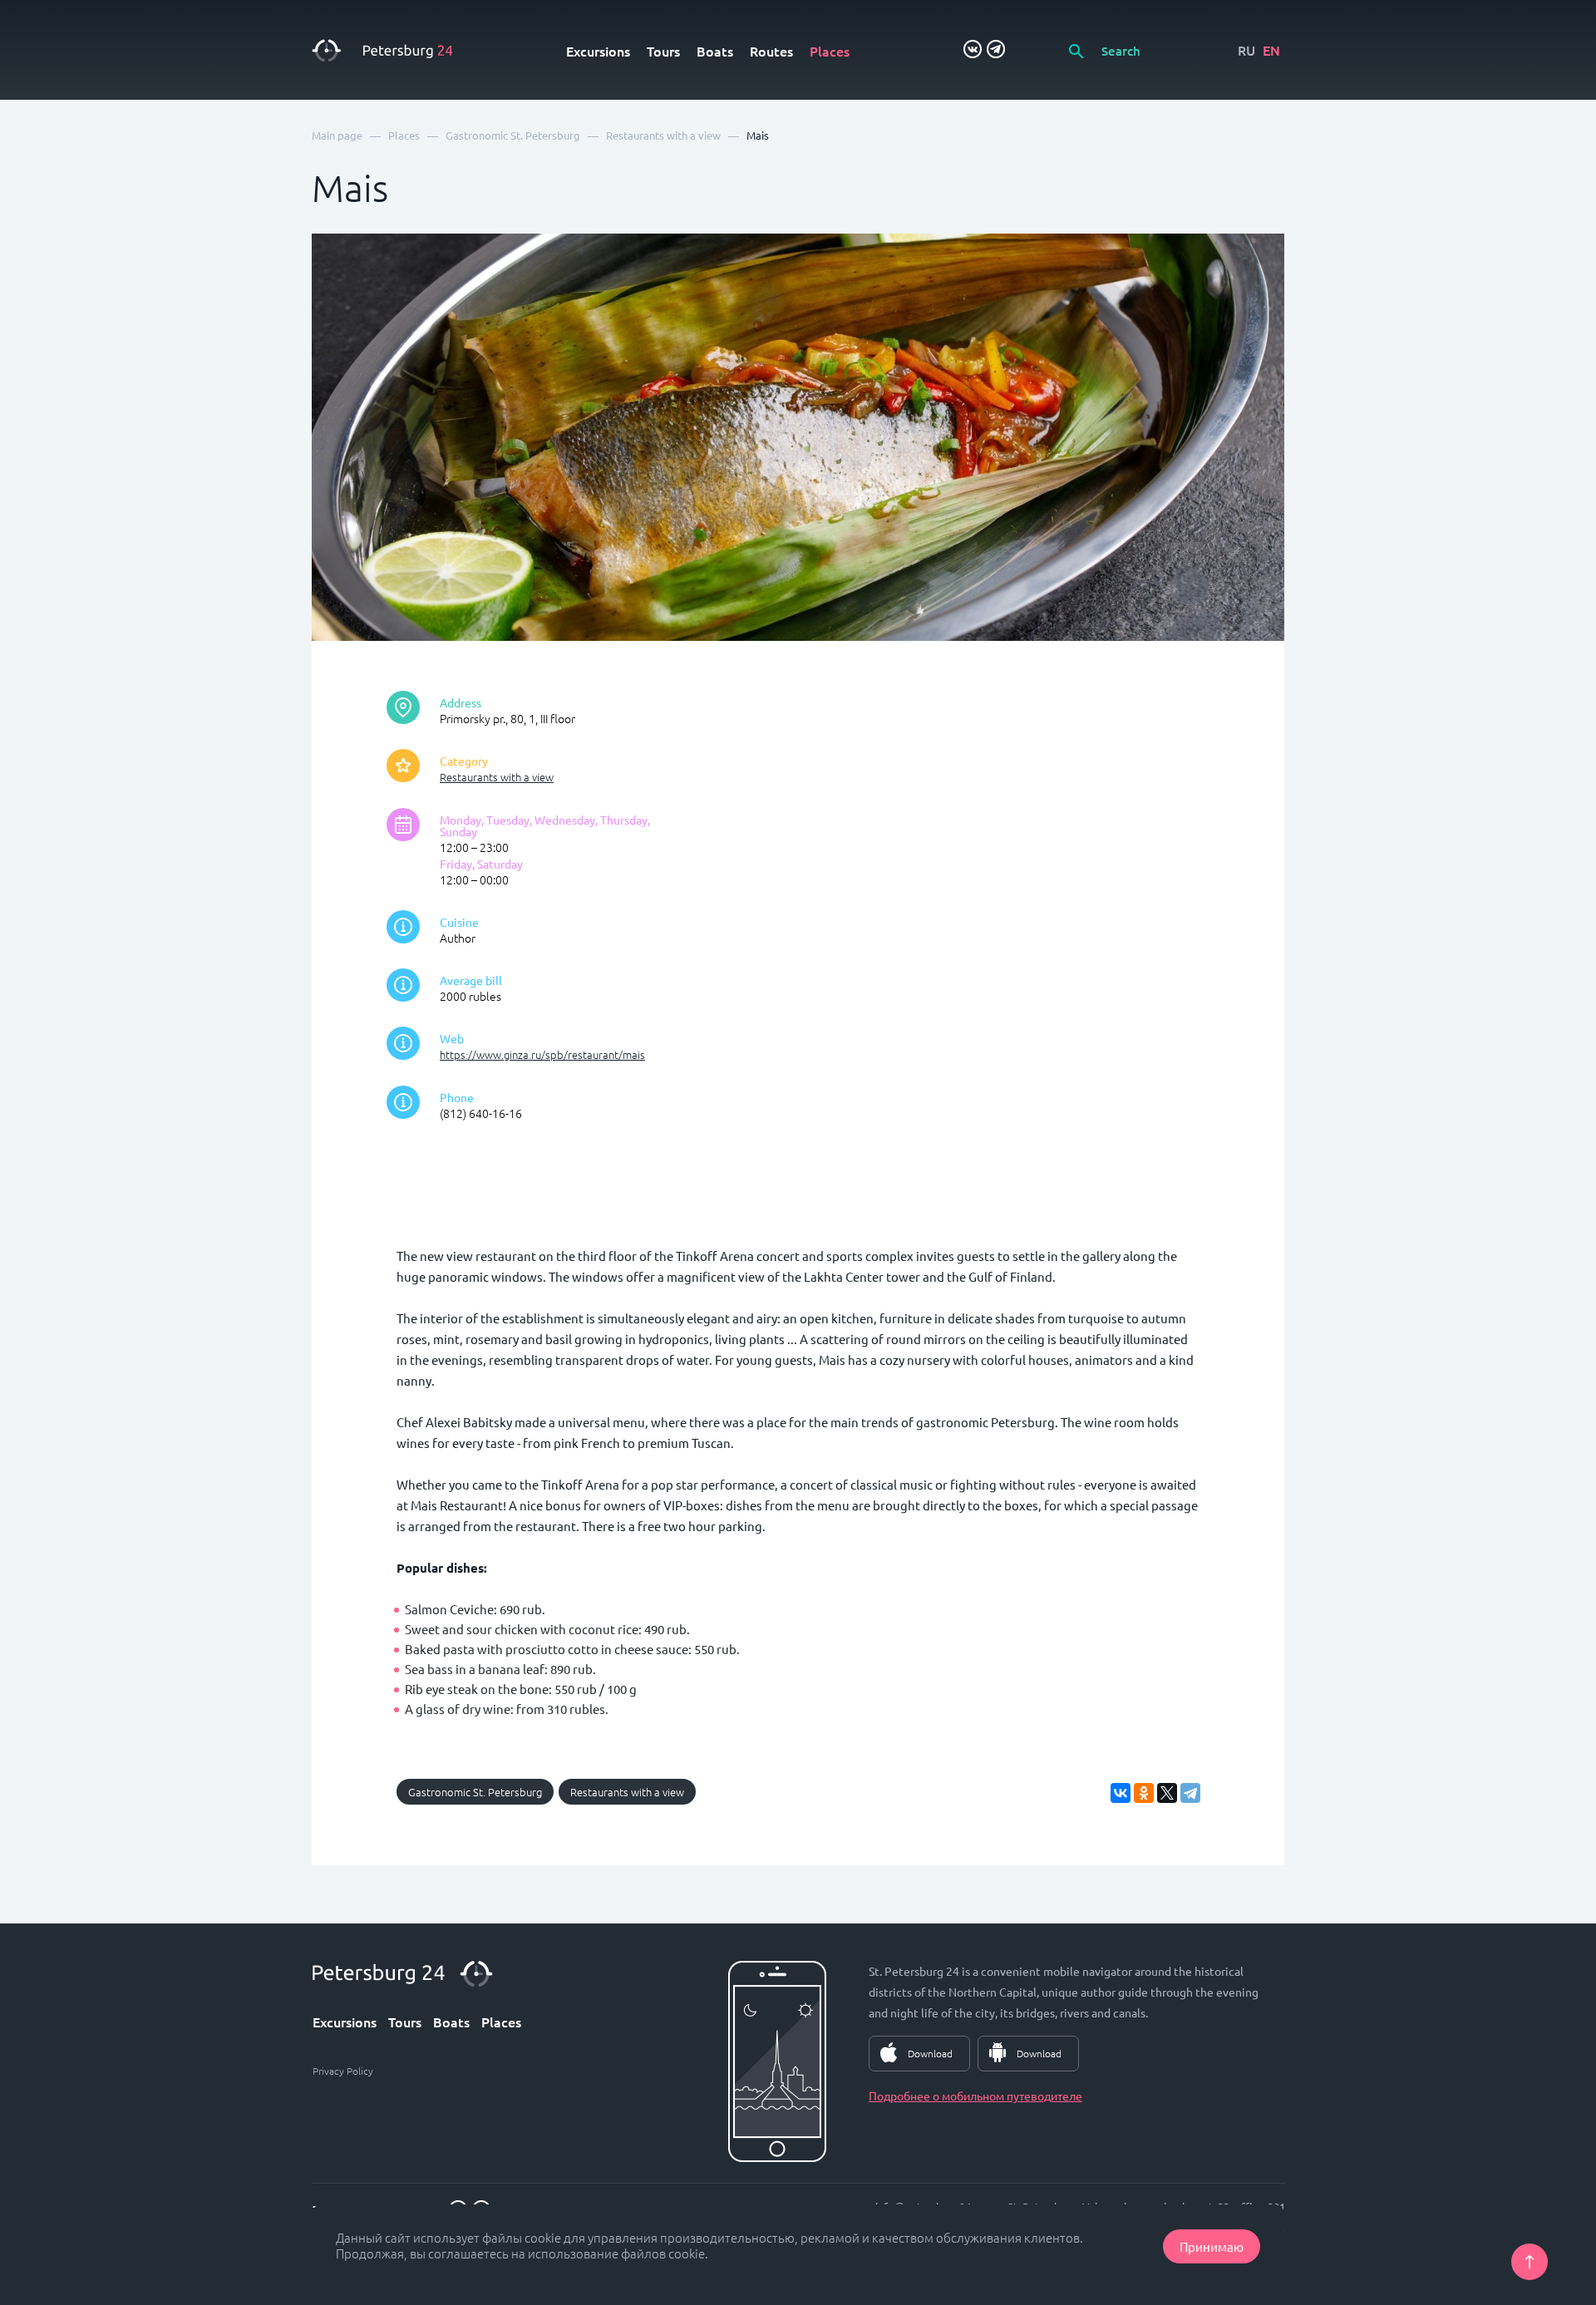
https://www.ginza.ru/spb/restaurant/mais (542, 1054)
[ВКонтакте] (1121, 1793)
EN (1271, 50)
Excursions (598, 51)
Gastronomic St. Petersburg (475, 1792)
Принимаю (1212, 2246)
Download (930, 2053)
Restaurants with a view (497, 777)
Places (830, 51)
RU (1246, 50)
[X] (1167, 1793)
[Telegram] (1190, 1793)
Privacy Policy (343, 2071)
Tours (663, 51)
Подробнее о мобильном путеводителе (975, 2096)
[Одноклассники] (1144, 1793)
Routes (771, 51)
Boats (715, 51)
